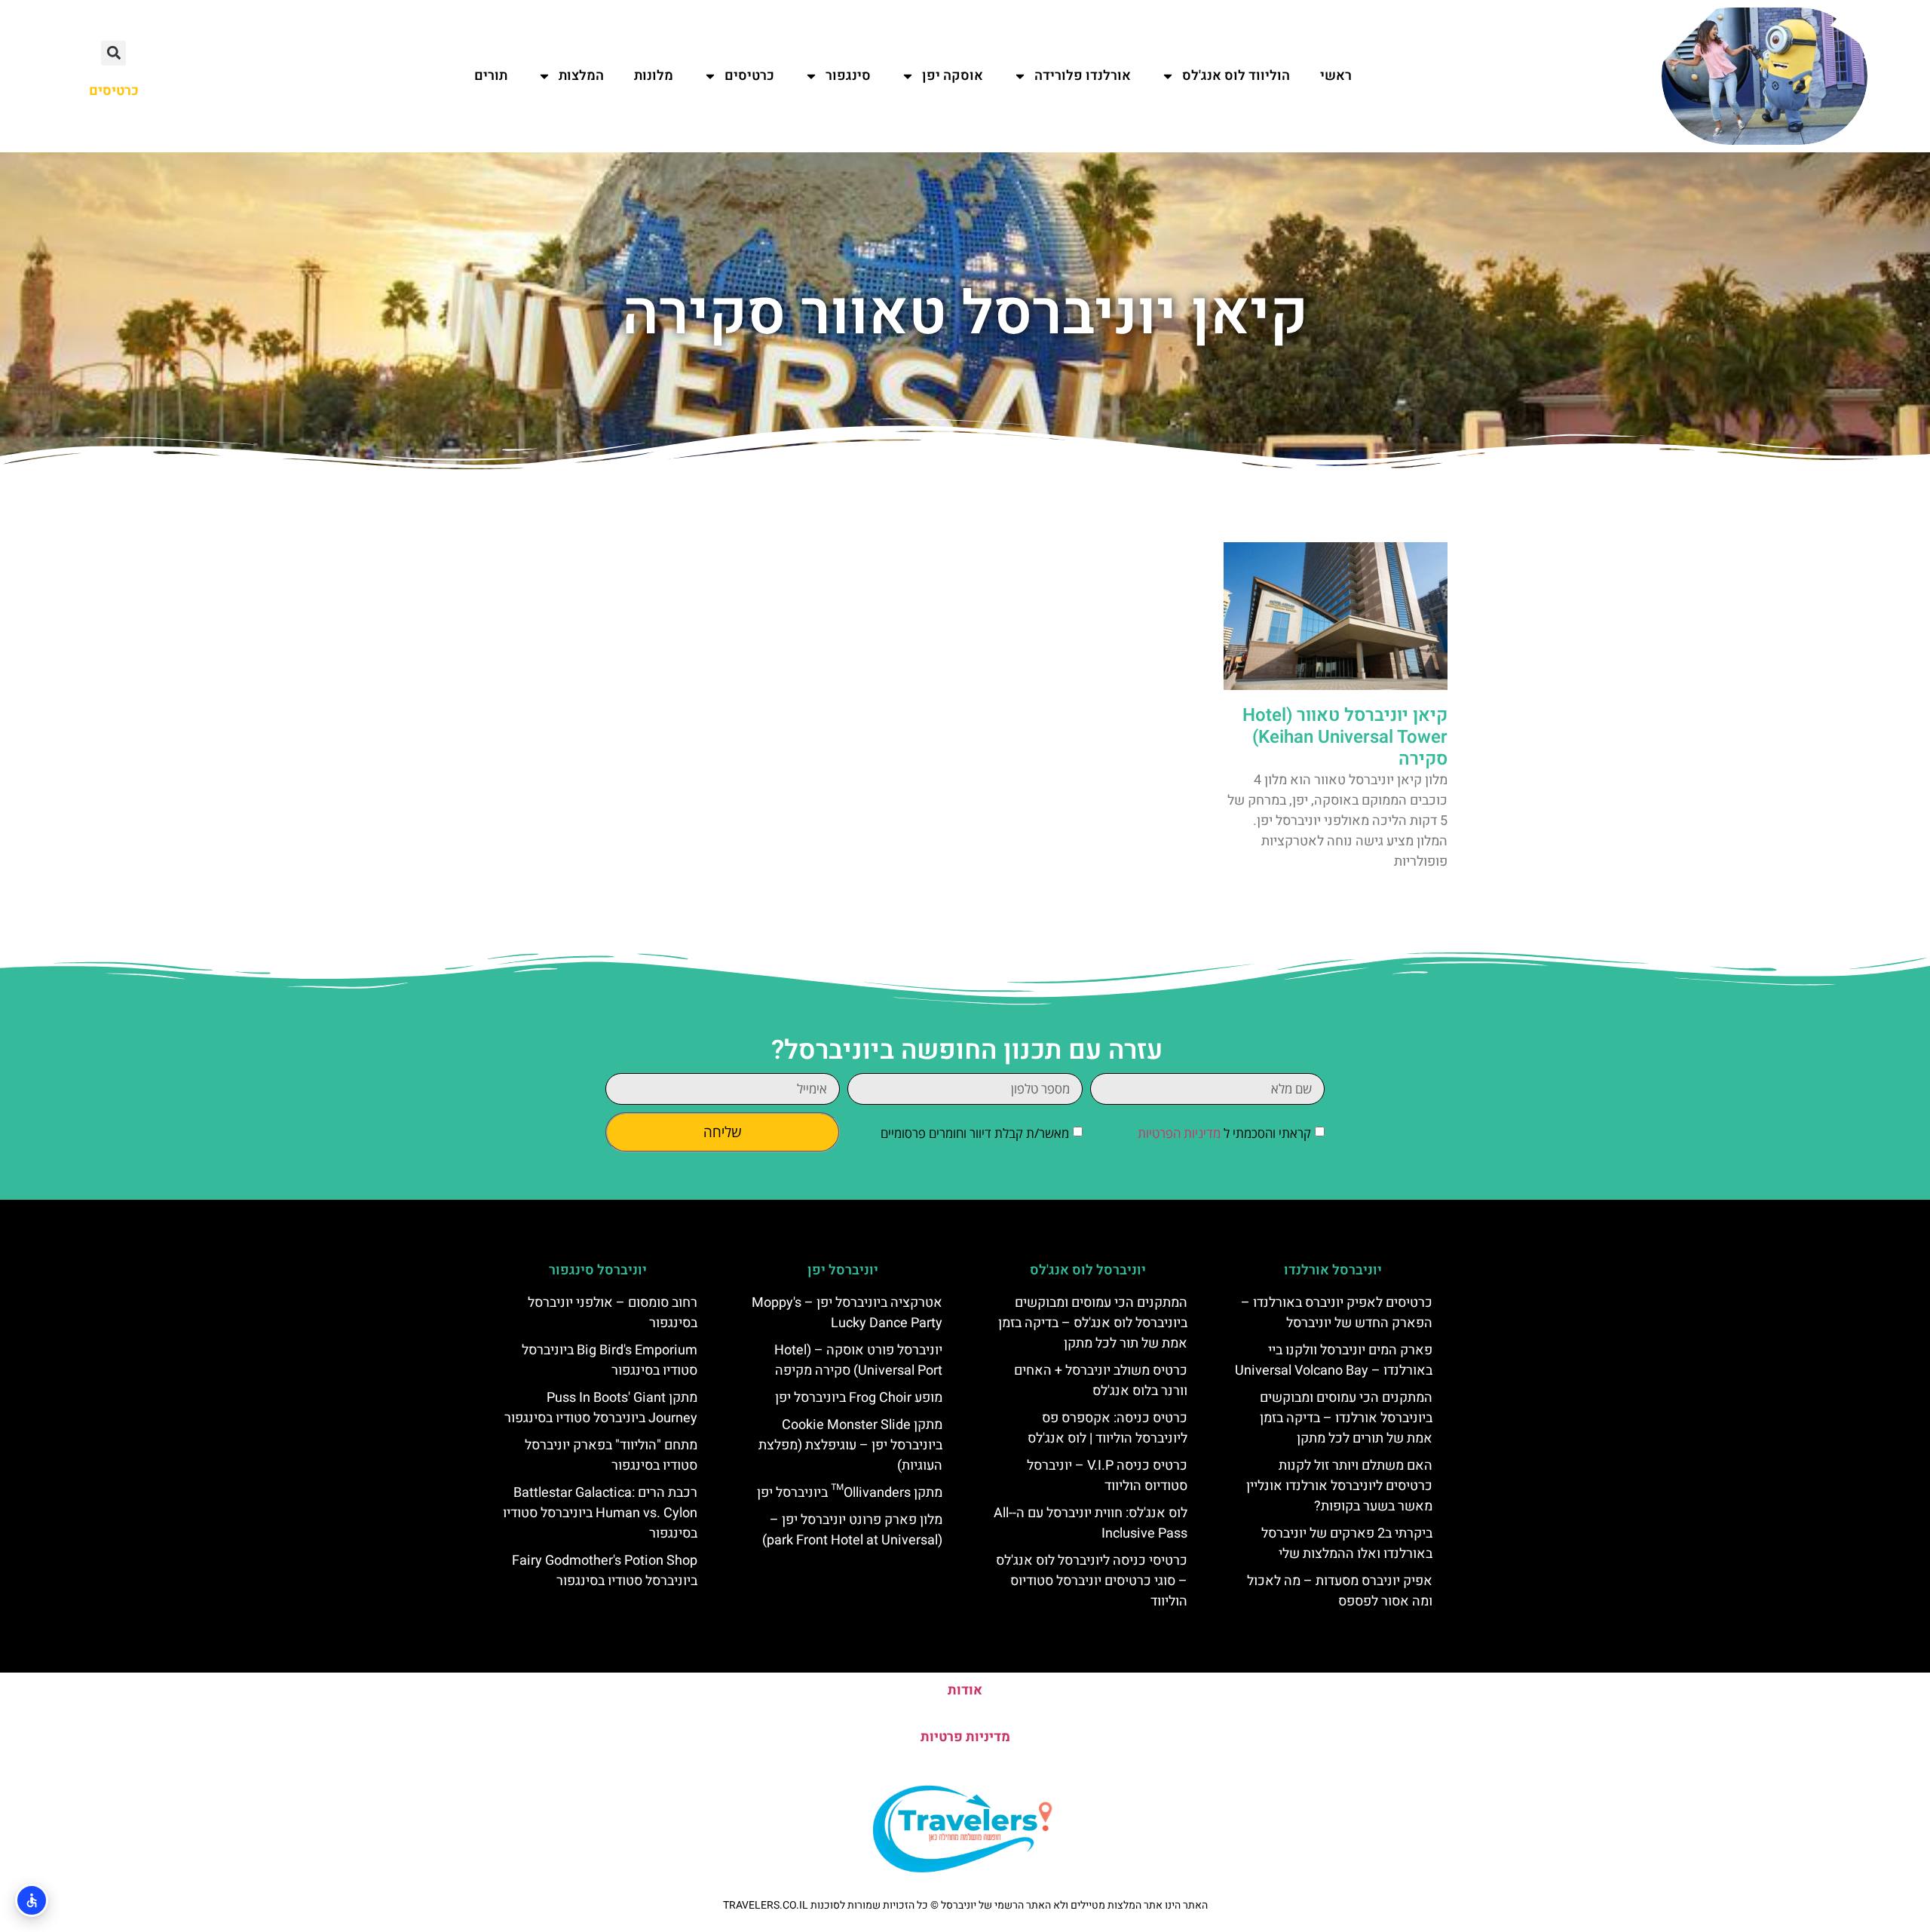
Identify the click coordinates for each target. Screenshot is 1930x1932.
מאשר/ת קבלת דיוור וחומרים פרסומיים (975, 1133)
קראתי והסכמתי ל (1224, 1133)
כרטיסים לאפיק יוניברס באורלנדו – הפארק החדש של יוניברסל (1337, 1313)
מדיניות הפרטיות (1179, 1133)
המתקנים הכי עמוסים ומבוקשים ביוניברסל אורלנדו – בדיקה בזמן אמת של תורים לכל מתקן (1346, 1418)
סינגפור (848, 76)
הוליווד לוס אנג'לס (1236, 76)
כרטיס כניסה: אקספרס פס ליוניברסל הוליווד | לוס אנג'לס (1107, 1428)
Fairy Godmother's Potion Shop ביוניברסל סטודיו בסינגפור (605, 1571)
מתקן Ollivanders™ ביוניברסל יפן (850, 1493)
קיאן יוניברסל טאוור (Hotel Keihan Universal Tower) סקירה (1345, 737)
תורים (491, 76)
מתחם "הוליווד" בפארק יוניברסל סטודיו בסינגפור (611, 1455)
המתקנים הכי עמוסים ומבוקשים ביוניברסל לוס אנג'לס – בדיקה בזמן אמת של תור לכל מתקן (1093, 1323)
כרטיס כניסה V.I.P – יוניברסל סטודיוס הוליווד (1107, 1476)
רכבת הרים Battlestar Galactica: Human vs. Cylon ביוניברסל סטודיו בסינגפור (600, 1513)
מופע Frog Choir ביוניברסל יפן (859, 1398)
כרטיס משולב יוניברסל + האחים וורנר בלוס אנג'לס (1101, 1381)
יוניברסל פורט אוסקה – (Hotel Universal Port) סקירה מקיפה (858, 1360)
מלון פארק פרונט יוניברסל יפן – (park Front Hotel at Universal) (852, 1530)
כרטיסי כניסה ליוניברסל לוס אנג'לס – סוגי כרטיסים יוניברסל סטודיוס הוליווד (1092, 1581)
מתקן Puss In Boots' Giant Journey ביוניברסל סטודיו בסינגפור (601, 1408)
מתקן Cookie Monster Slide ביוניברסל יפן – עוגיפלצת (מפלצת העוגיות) (850, 1445)
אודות (965, 1690)
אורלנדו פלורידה (1083, 76)
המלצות (581, 76)
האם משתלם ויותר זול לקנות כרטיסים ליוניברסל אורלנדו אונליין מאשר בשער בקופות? (1339, 1486)
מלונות (654, 76)
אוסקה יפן (953, 76)
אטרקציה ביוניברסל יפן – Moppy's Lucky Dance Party (847, 1313)
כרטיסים (749, 76)
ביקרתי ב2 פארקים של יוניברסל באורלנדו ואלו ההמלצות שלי (1347, 1544)
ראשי (1336, 76)
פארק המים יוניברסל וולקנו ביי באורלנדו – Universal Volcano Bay (1334, 1360)
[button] (113, 53)
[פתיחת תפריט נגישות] (32, 1900)
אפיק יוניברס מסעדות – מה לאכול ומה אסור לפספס (1340, 1591)
